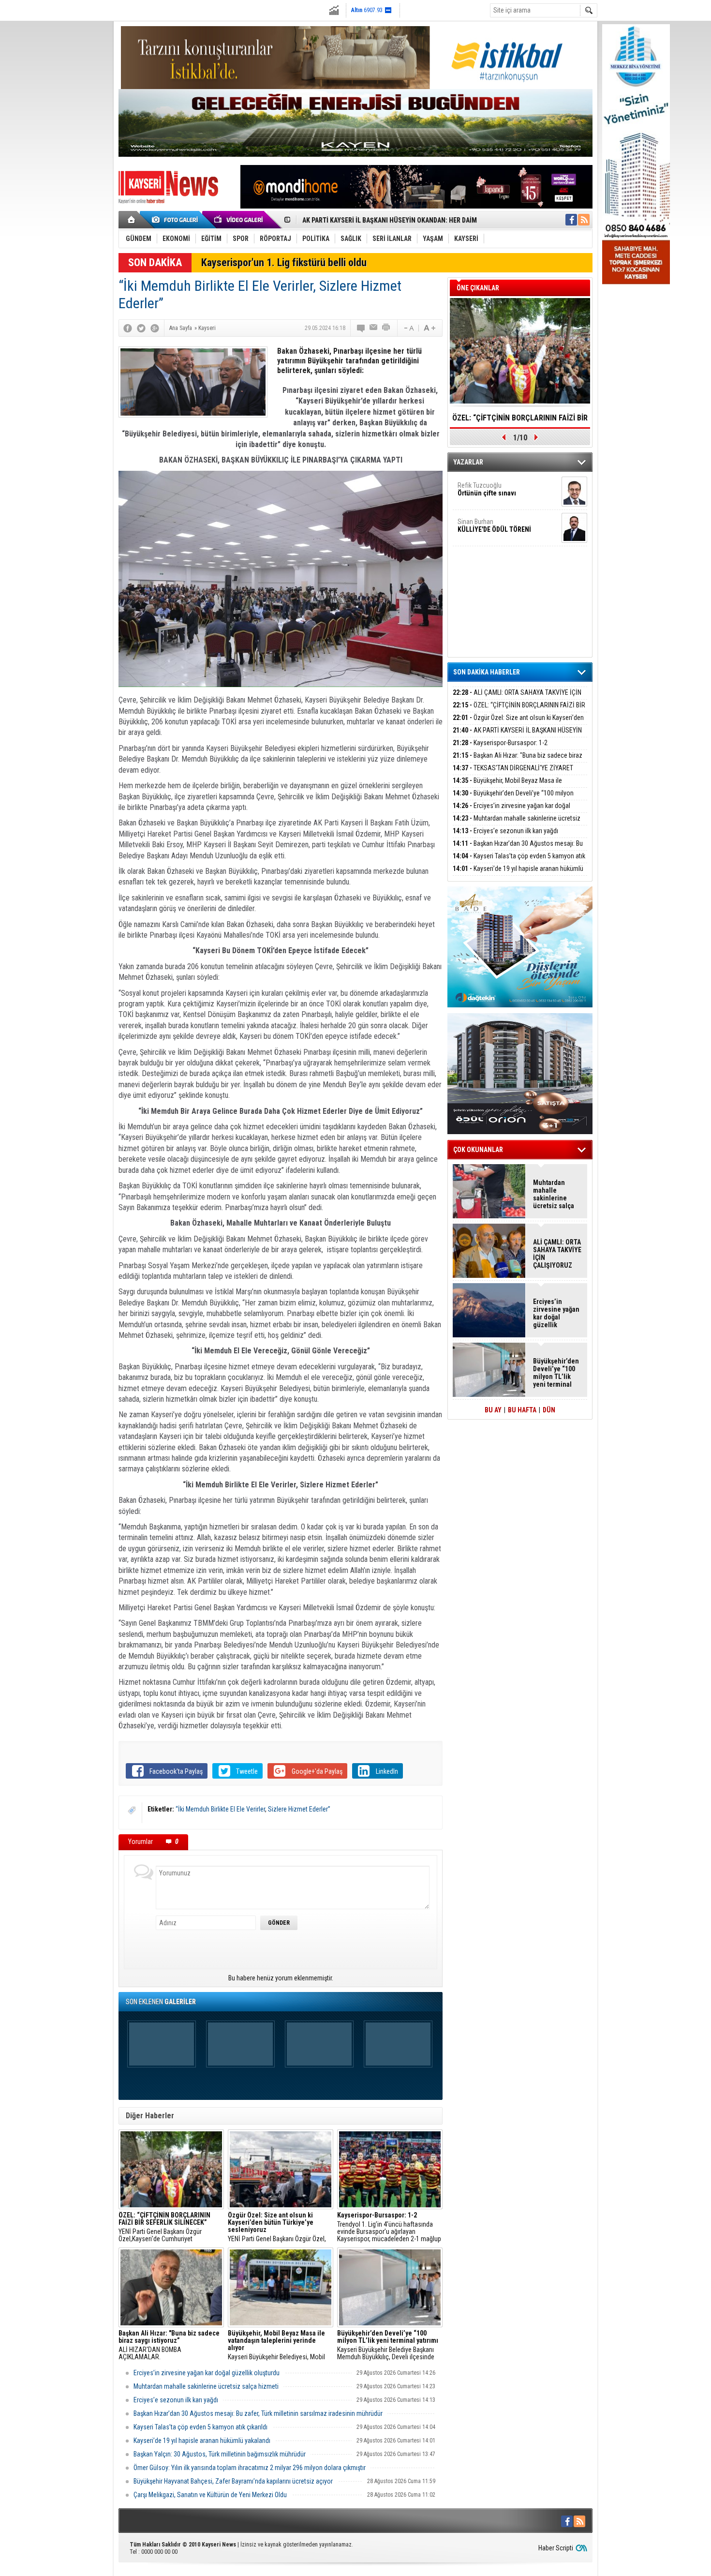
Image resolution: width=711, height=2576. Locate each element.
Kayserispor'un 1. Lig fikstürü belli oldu (284, 262)
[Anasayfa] (132, 220)
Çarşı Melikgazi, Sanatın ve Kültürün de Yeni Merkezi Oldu (210, 2495)
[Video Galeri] (239, 220)
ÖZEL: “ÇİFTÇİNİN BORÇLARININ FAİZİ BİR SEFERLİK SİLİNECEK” (519, 711)
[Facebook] (128, 328)
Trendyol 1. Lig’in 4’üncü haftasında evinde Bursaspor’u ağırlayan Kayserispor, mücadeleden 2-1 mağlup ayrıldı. (389, 2227)
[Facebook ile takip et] (571, 220)
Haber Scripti (556, 2548)
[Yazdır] (386, 328)
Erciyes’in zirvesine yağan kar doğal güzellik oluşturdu (207, 2373)
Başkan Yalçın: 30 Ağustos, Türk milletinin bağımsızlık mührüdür (220, 2454)
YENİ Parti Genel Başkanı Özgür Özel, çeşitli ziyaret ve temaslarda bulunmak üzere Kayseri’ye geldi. (280, 2227)
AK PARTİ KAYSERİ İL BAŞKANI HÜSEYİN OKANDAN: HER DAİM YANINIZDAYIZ (517, 736)
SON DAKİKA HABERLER (487, 672)
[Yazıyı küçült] (408, 328)
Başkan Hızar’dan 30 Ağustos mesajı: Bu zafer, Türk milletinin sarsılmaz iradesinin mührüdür (258, 2413)
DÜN (549, 1410)
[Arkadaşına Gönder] (374, 328)
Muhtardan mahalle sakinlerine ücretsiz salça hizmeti (206, 2386)
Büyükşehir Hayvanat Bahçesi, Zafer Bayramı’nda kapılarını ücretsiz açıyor (233, 2481)
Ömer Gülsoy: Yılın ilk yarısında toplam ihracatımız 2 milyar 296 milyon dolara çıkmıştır (250, 2468)
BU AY (493, 1410)
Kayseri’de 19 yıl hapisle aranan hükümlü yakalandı (202, 2441)
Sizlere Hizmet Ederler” (299, 1809)
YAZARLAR (468, 462)
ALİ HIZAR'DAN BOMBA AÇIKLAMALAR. (169, 2345)
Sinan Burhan (494, 525)
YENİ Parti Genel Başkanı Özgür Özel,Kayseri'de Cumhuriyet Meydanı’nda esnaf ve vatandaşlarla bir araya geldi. (171, 2227)
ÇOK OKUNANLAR (478, 1150)
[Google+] (155, 328)
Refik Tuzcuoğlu (487, 489)
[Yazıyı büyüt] (430, 328)
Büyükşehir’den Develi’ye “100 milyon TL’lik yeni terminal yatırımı (513, 799)
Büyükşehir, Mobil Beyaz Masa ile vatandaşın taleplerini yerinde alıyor (520, 421)
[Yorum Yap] (361, 328)
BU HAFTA (522, 1410)
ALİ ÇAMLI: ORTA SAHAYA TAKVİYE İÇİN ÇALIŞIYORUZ (517, 698)
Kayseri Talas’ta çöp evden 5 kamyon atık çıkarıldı (200, 2427)
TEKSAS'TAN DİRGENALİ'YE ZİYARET (513, 768)
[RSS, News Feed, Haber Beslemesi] (584, 220)
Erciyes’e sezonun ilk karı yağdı (176, 2400)
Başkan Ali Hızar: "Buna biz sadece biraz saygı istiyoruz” (518, 761)
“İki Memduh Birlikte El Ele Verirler (220, 1809)
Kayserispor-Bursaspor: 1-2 (342, 220)
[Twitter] (141, 328)
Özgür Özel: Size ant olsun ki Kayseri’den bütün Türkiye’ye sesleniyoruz (518, 723)
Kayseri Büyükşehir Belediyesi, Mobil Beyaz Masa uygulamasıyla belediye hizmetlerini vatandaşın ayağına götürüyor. (277, 2345)
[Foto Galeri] (177, 220)
